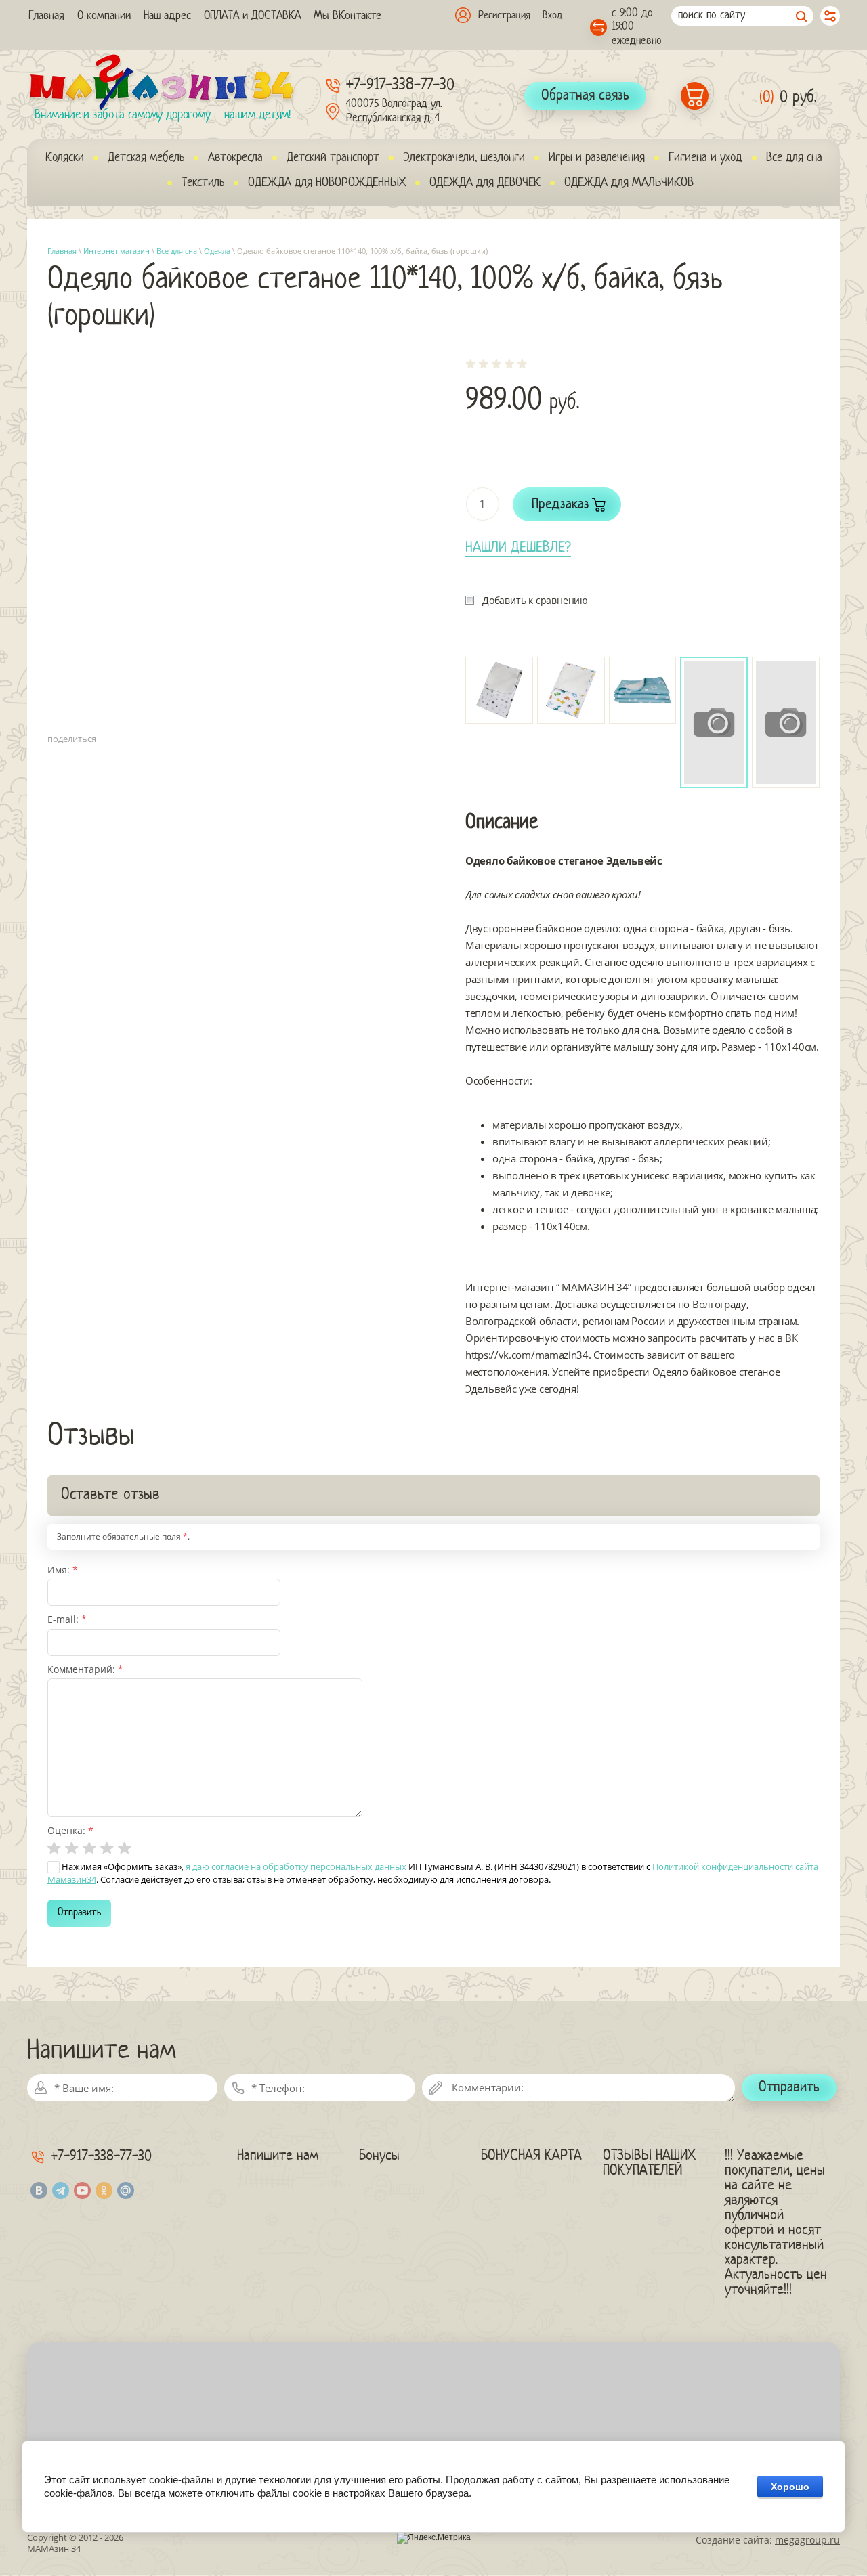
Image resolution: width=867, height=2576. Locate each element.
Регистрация (504, 16)
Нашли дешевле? (518, 548)
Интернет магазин (117, 251)
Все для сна (177, 251)
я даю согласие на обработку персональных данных (297, 1866)
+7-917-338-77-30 (400, 86)
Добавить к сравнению (535, 600)
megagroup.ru (807, 2540)
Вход (552, 16)
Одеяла (217, 251)
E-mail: (67, 1619)
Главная (62, 251)
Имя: (63, 1570)
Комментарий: (85, 1669)
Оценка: (70, 1830)
